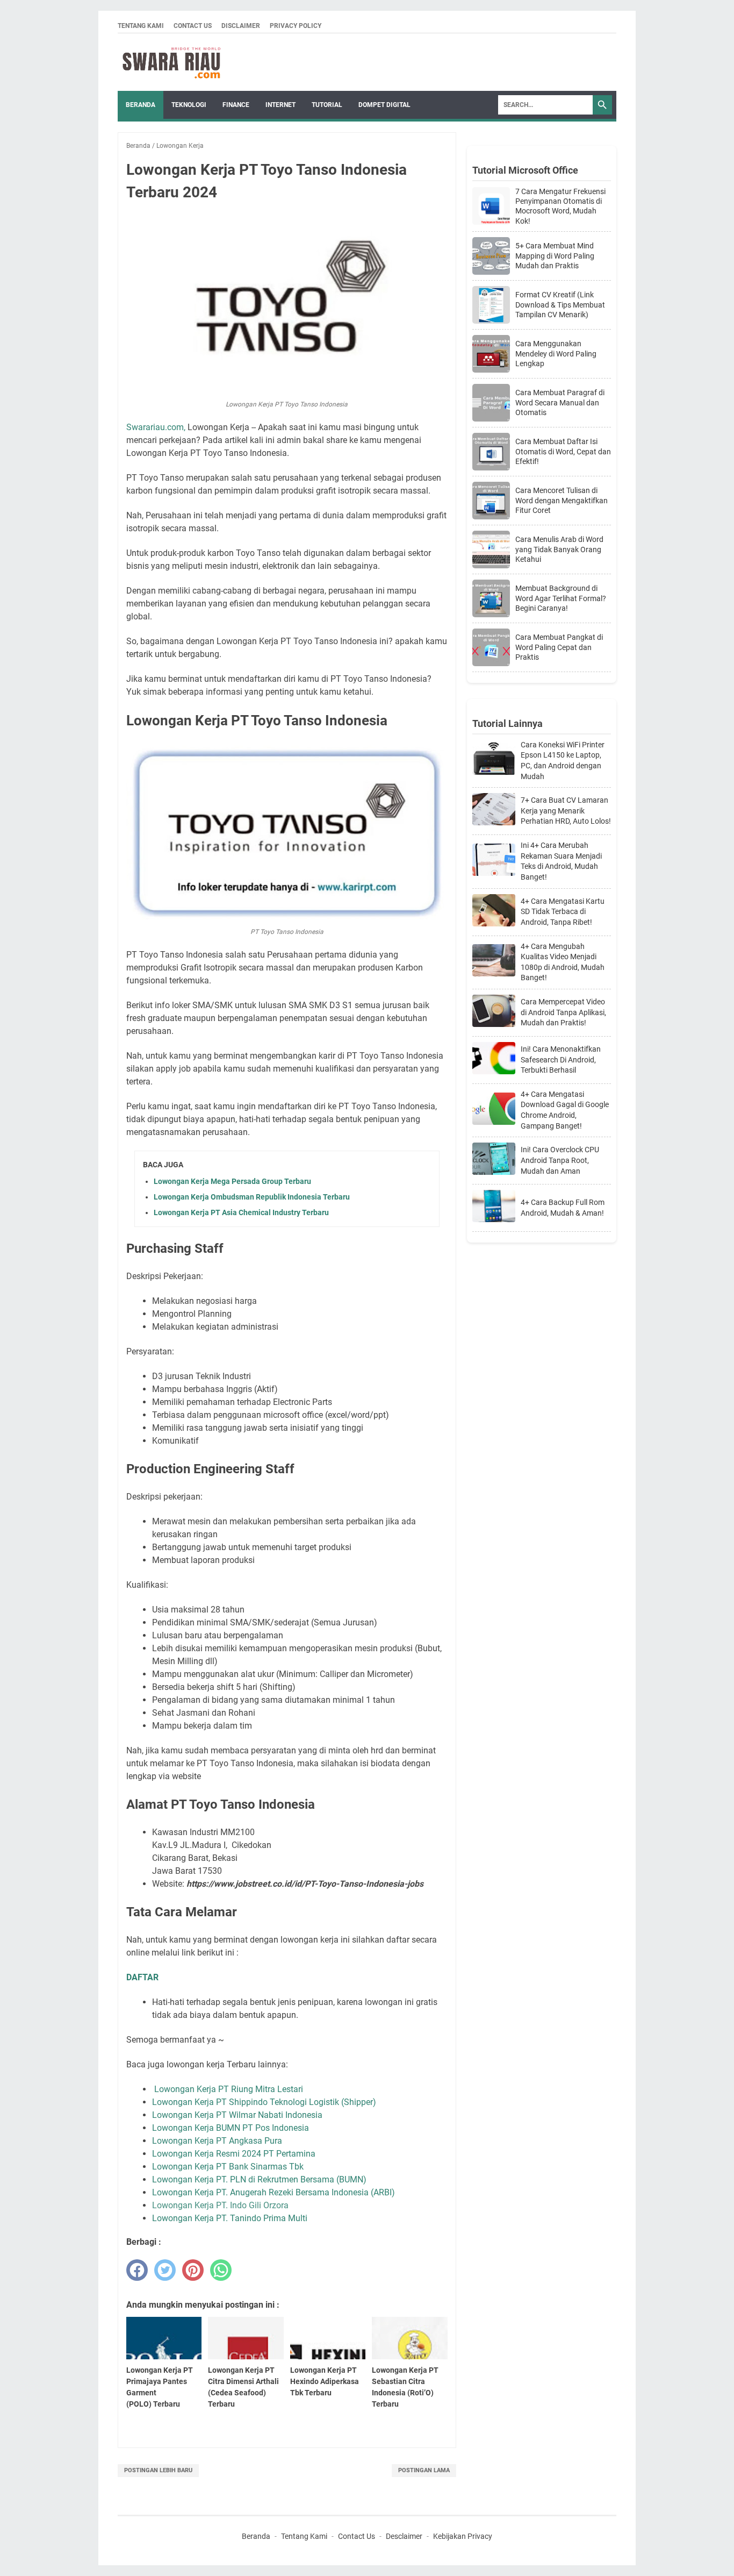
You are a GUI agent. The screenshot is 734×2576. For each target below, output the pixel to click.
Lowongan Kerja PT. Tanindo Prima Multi (230, 2218)
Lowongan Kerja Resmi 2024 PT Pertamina (234, 2154)
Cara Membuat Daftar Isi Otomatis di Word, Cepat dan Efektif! (563, 451)
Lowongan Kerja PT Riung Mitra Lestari (229, 2089)
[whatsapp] (221, 2270)
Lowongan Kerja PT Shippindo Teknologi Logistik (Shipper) (264, 2102)
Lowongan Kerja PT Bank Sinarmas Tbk (228, 2167)
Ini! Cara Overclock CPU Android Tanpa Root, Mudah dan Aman (560, 1160)
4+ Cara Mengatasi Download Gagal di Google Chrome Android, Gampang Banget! (565, 1110)
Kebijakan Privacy (463, 2536)
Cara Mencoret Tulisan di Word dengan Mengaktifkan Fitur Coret (562, 500)
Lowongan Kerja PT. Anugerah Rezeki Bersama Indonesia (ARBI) (274, 2192)
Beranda (141, 105)
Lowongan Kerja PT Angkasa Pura (217, 2141)
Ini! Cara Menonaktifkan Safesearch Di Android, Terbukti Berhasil (561, 1059)
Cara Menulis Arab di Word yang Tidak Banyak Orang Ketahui (559, 549)
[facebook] (137, 2270)
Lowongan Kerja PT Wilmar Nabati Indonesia (237, 2115)
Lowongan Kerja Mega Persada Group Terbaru (232, 1181)
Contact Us (193, 26)
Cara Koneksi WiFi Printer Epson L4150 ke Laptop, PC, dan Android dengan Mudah (563, 761)
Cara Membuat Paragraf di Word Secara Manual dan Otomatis (560, 402)
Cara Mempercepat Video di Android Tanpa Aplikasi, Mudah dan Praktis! (563, 1012)
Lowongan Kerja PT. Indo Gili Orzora (220, 2205)
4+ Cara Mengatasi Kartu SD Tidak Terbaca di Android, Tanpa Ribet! (563, 912)
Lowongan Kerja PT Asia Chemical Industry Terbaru (241, 1212)
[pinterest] (193, 2270)
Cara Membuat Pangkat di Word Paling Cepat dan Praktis (559, 647)
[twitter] (165, 2270)
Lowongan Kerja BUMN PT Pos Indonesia (231, 2128)
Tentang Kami (141, 26)
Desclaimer (404, 2536)
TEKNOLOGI (189, 105)
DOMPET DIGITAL (384, 105)
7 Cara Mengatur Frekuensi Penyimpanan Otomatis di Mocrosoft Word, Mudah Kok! (560, 206)
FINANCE (236, 105)
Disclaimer (241, 26)
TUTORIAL (327, 105)
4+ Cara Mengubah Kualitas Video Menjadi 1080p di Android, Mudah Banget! (563, 962)
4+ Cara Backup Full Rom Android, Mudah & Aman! (563, 1208)
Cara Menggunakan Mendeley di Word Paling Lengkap (556, 353)
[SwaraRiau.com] (171, 62)
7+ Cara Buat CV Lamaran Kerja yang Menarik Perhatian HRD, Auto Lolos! (566, 811)
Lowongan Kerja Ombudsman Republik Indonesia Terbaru (252, 1197)
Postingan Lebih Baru (158, 2470)
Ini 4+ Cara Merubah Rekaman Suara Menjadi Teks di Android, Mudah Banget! (561, 861)
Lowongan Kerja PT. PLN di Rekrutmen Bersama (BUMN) (259, 2179)
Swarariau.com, (156, 427)
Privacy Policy (296, 26)
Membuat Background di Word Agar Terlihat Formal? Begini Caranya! (561, 598)
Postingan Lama (424, 2470)
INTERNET (280, 105)
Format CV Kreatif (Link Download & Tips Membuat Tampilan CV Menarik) (560, 304)
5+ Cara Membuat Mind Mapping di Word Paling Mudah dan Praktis (555, 255)
